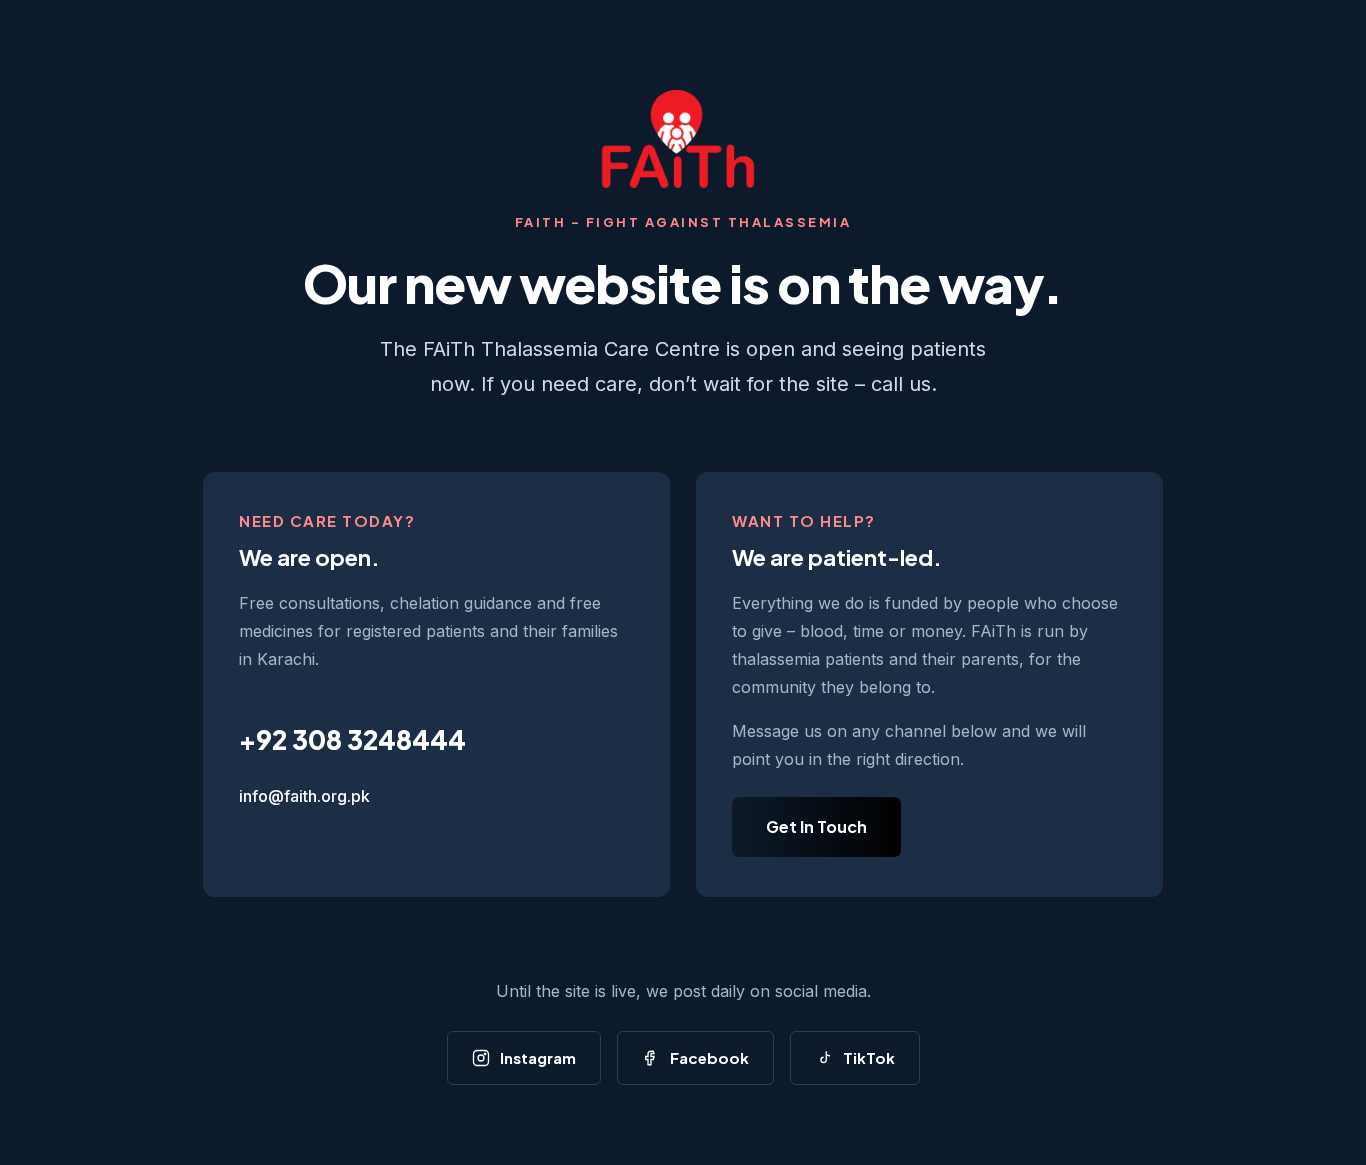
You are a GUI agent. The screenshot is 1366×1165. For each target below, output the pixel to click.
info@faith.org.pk (304, 796)
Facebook (709, 1057)
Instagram (538, 1057)
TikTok (869, 1057)
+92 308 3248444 (352, 739)
